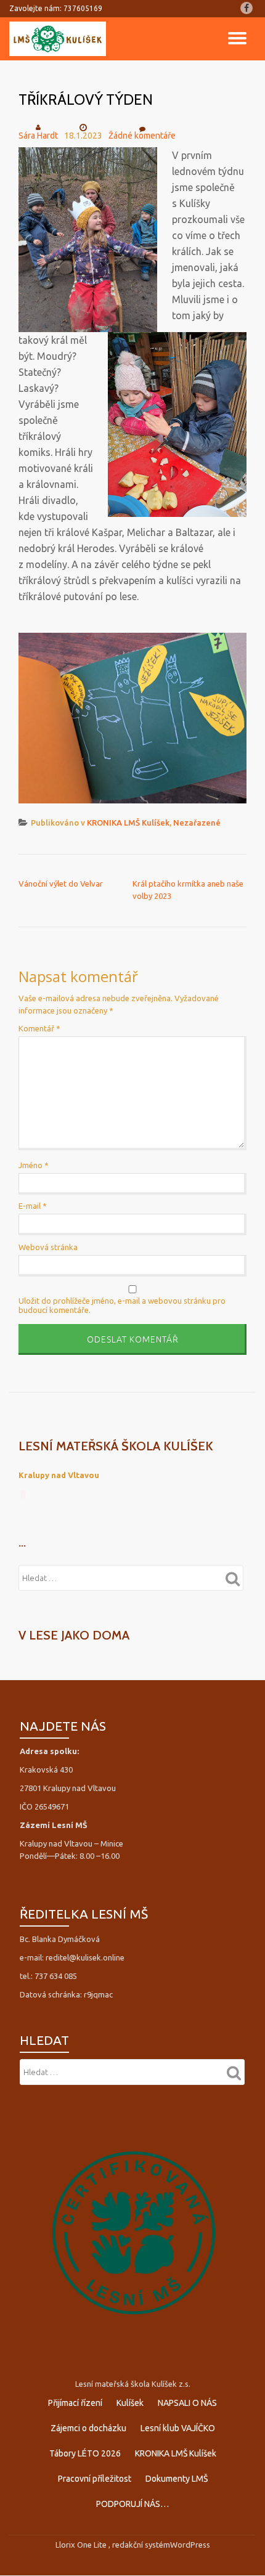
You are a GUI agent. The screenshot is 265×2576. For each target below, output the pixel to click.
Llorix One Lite (82, 2545)
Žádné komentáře (142, 136)
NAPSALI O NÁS (187, 2403)
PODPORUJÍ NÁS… (132, 2504)
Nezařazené (197, 823)
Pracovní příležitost (95, 2479)
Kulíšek (130, 2403)
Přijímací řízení (75, 2403)
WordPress (190, 2545)
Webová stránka (48, 1247)
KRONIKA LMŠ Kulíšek (128, 823)
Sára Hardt (38, 136)
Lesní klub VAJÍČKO (178, 2428)
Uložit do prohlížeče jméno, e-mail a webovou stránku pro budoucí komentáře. (122, 1305)
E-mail (33, 1206)
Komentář (39, 1028)
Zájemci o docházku (88, 2428)
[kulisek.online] (60, 39)
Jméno (34, 1165)
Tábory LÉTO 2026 (85, 2453)
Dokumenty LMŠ (177, 2479)
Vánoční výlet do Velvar (61, 884)
